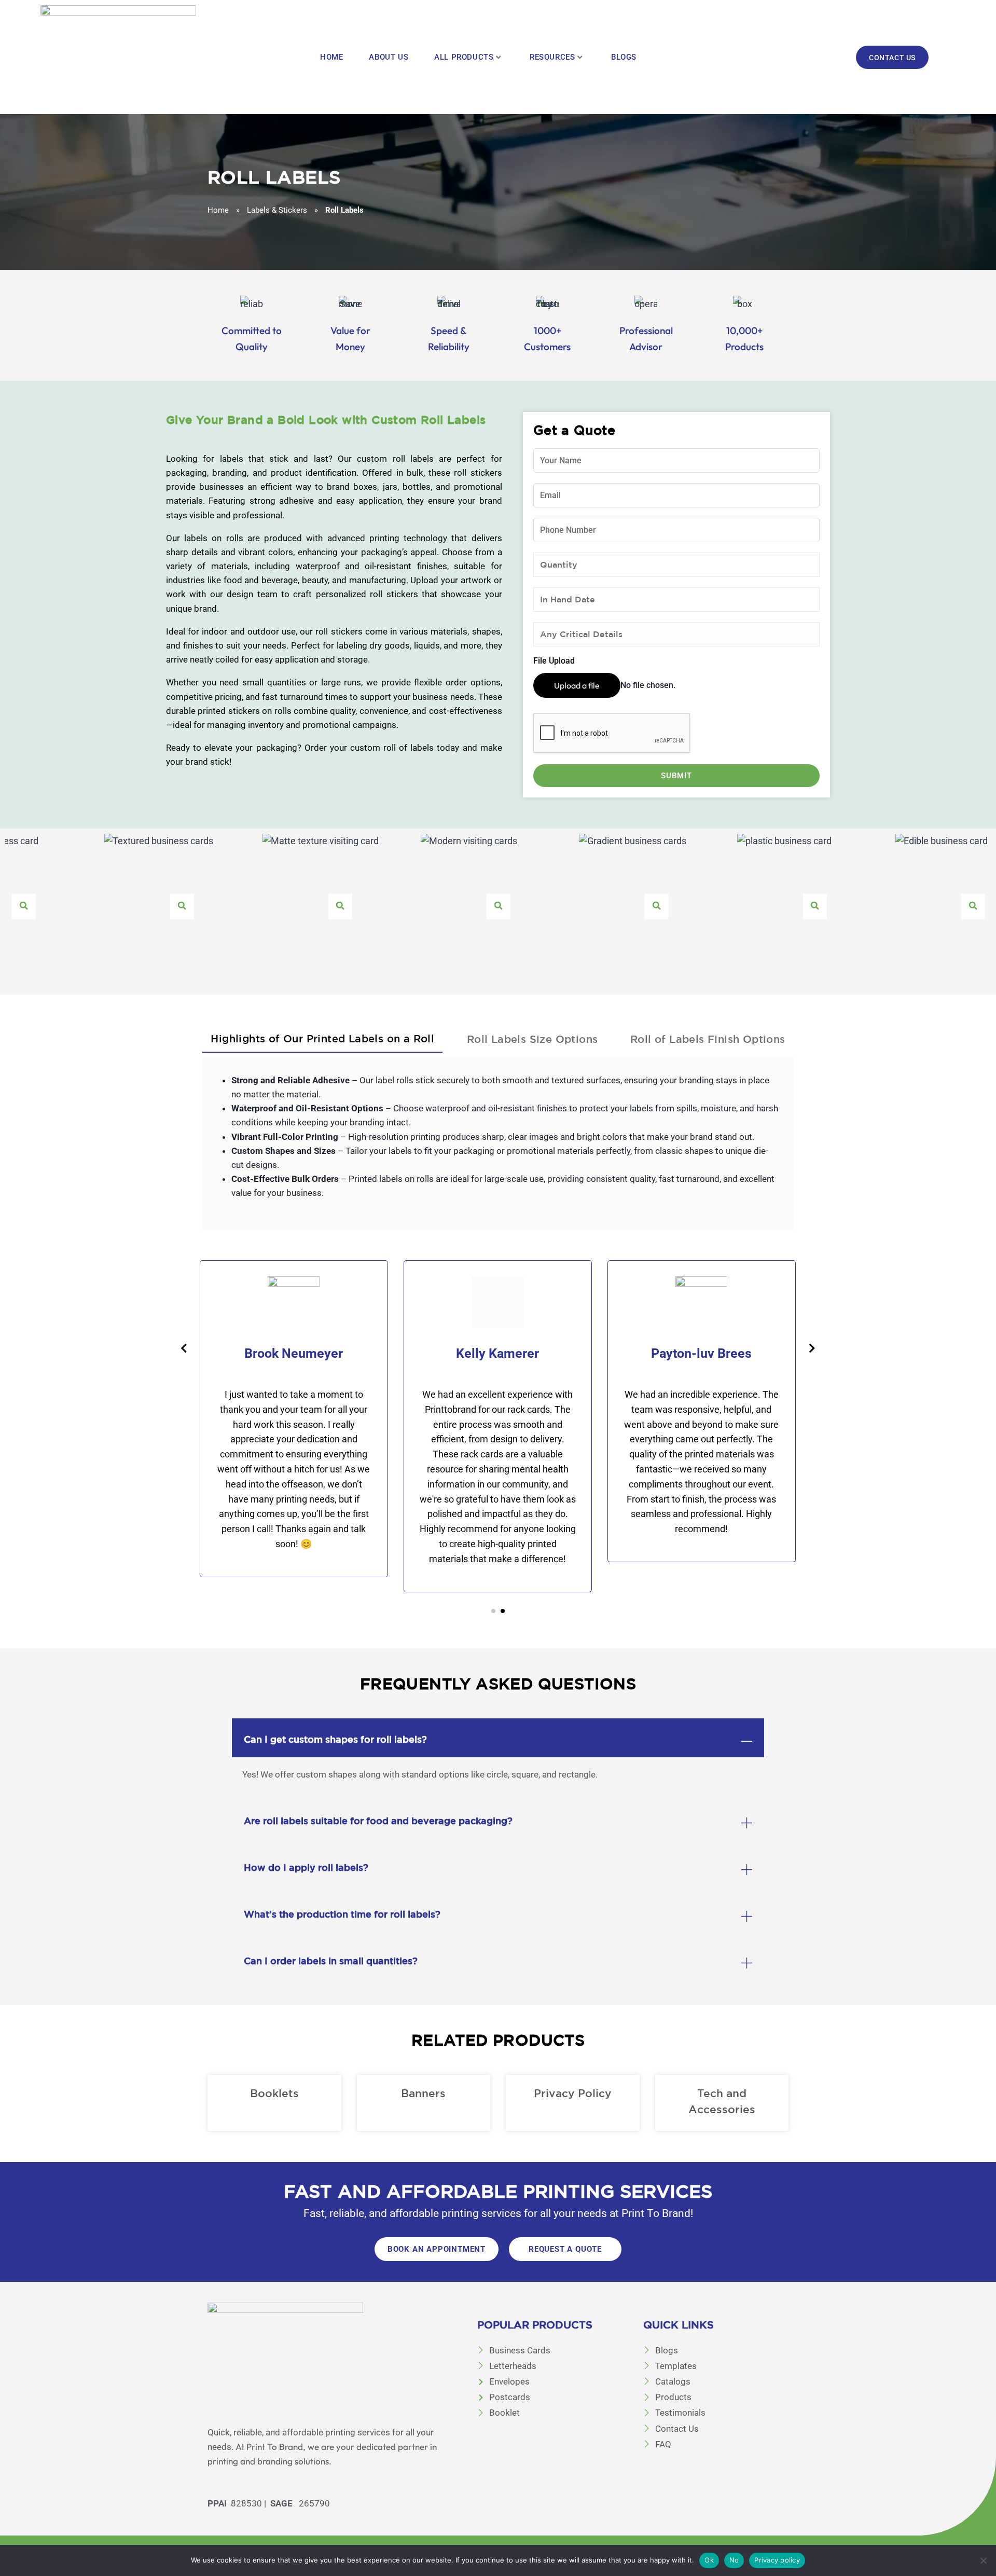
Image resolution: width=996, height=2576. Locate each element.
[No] (983, 2560)
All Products (464, 57)
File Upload (554, 661)
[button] (493, 1611)
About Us (389, 57)
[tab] (322, 1037)
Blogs (624, 57)
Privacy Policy (573, 2093)
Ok (709, 2560)
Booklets (274, 2093)
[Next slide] (812, 1348)
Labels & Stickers (277, 210)
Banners (423, 2093)
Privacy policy (777, 2560)
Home (331, 57)
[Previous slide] (184, 1348)
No (734, 2560)
